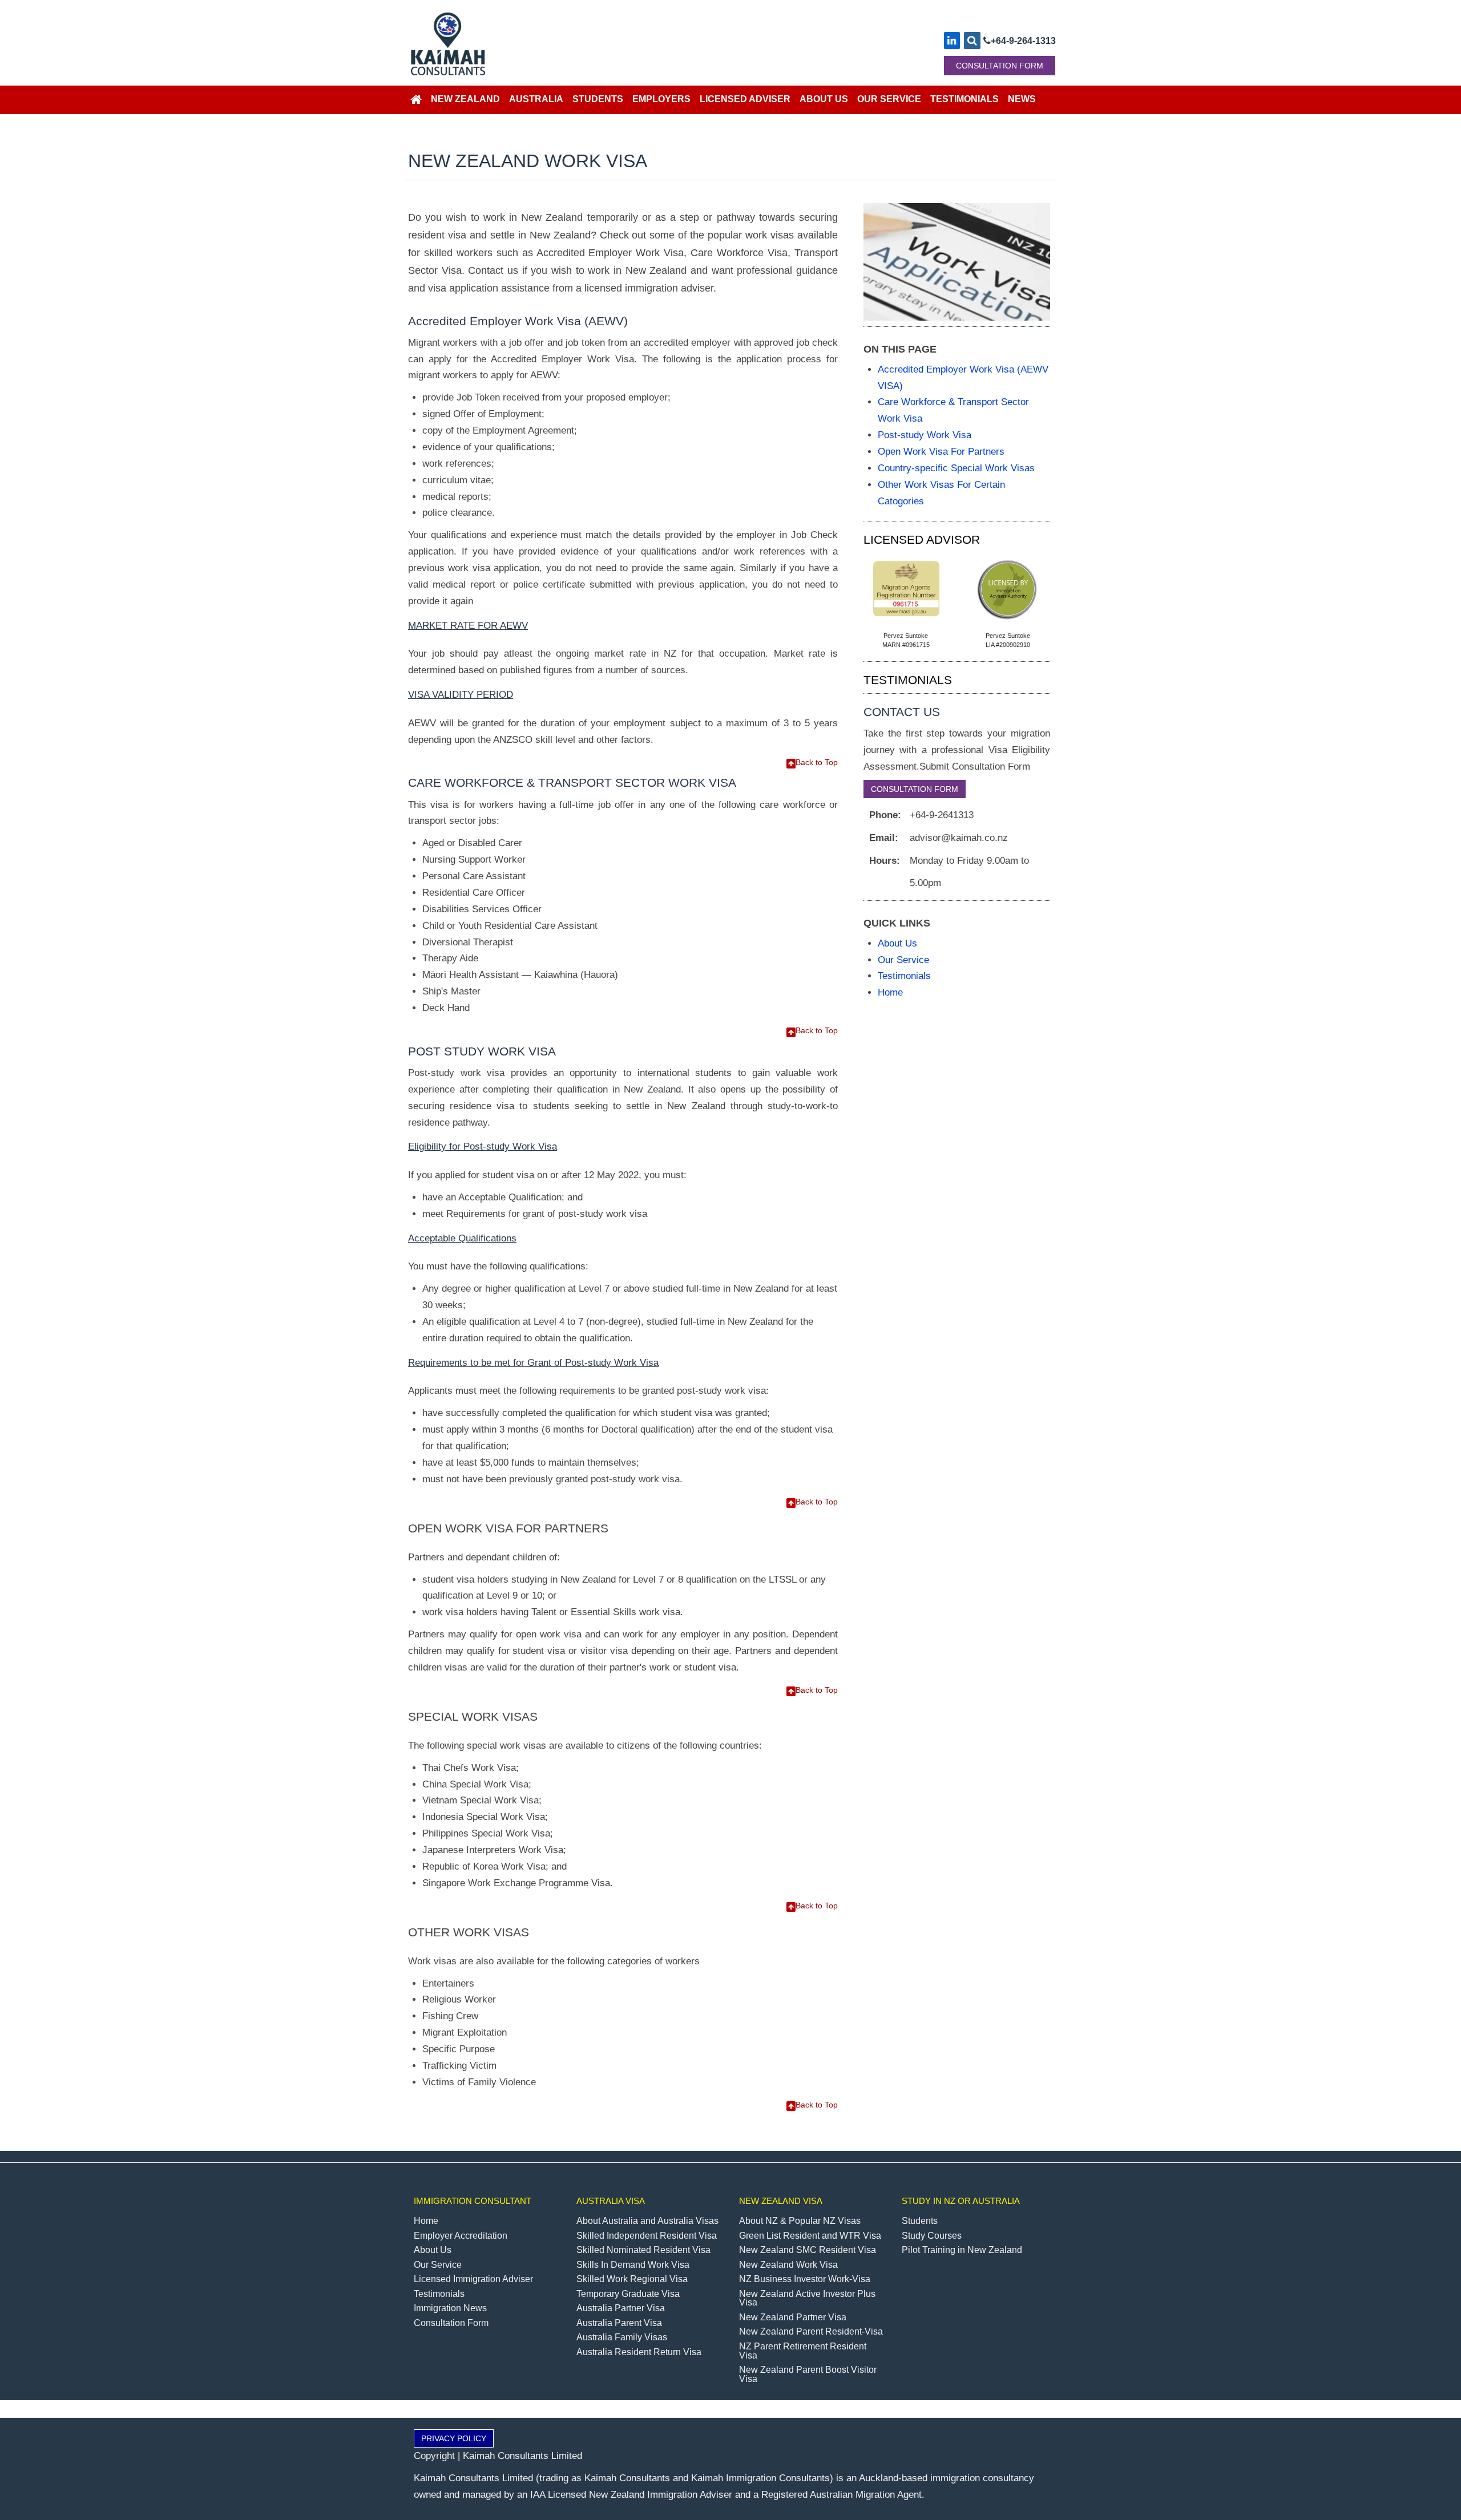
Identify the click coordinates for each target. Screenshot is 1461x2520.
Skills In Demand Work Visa (633, 2265)
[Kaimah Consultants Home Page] (416, 100)
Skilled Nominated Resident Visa (643, 2250)
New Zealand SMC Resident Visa (808, 2250)
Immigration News (450, 2308)
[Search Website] (972, 41)
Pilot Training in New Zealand (962, 2250)
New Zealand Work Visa (788, 2265)
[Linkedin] (952, 41)
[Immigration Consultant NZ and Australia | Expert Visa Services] (508, 42)
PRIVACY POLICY (454, 2438)
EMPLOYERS (661, 99)
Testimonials (904, 976)
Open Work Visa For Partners (941, 451)
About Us (897, 943)
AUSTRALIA (536, 99)
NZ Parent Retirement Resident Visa (803, 2351)
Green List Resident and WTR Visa (810, 2236)
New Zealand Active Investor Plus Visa (807, 2298)
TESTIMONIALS (964, 99)
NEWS (1022, 99)
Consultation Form (451, 2323)
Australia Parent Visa (619, 2323)
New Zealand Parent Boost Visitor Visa (808, 2374)
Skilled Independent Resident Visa (647, 2236)
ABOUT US (824, 99)
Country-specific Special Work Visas (956, 468)
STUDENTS (598, 99)
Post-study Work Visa (925, 435)
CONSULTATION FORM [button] (1000, 66)
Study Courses (932, 2236)
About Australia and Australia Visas (647, 2221)
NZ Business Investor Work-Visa (805, 2279)
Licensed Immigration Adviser (473, 2279)
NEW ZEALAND (465, 99)
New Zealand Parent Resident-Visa (811, 2331)
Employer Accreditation (461, 2236)
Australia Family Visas (622, 2337)
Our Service (903, 960)
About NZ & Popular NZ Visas (800, 2221)
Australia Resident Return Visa (639, 2352)
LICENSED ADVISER (745, 99)
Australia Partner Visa (621, 2308)
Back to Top (817, 762)
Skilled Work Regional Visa (632, 2279)
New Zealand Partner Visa (793, 2317)
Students (920, 2221)
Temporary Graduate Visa (628, 2294)
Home (890, 992)
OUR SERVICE (889, 99)
